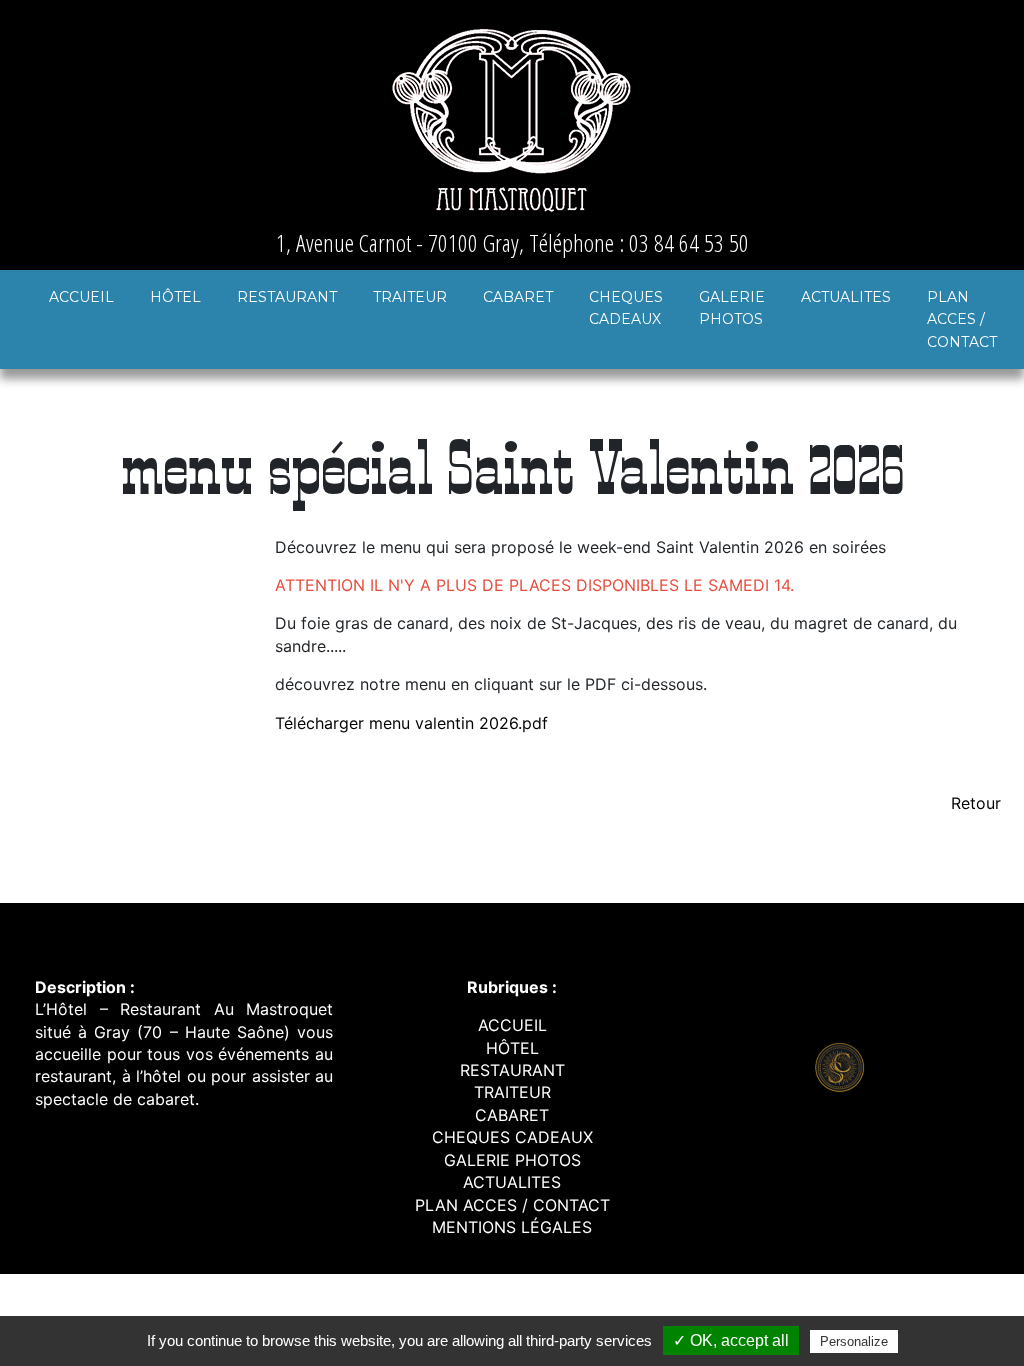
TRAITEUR (410, 297)
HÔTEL (175, 297)
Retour (976, 803)
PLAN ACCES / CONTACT (962, 319)
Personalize (854, 1341)
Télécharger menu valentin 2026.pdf (411, 723)
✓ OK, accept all (731, 1340)
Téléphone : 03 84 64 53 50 (639, 242)
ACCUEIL (81, 297)
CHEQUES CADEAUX (626, 308)
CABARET (518, 297)
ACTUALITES (846, 297)
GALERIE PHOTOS (732, 308)
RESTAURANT (287, 297)
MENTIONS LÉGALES (512, 1227)
